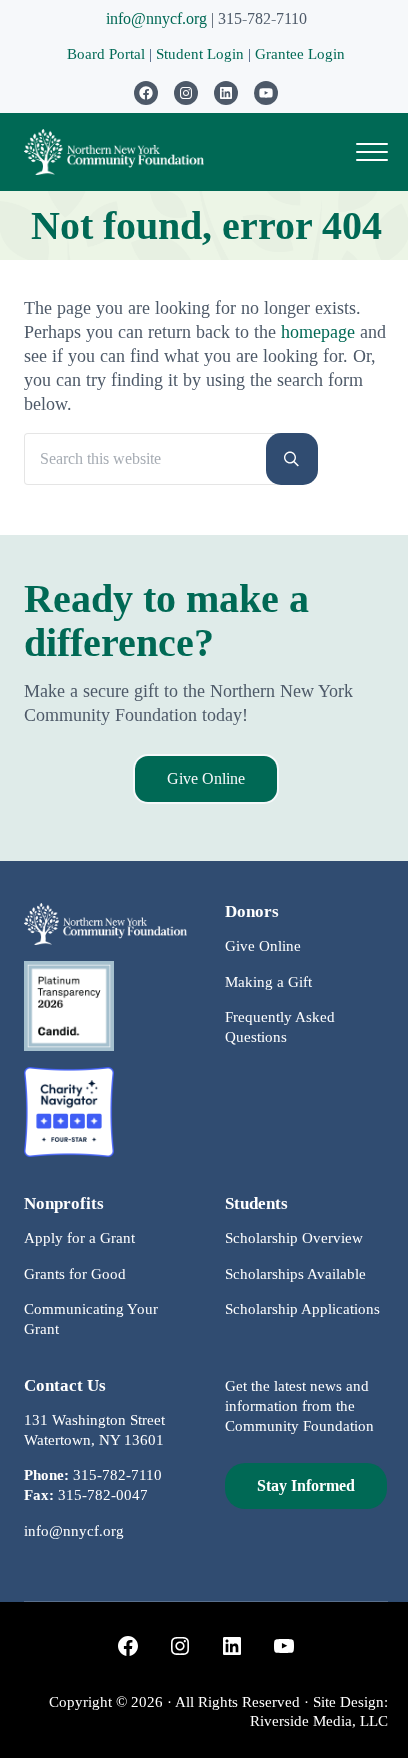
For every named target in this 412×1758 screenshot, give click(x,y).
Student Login (202, 54)
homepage (318, 332)
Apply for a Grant (79, 1238)
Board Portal (106, 54)
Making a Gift (268, 982)
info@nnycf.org (156, 18)
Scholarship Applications (302, 1309)
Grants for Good (75, 1274)
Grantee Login (300, 54)
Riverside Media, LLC (319, 1721)
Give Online (206, 778)
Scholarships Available (295, 1274)
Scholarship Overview (294, 1238)
